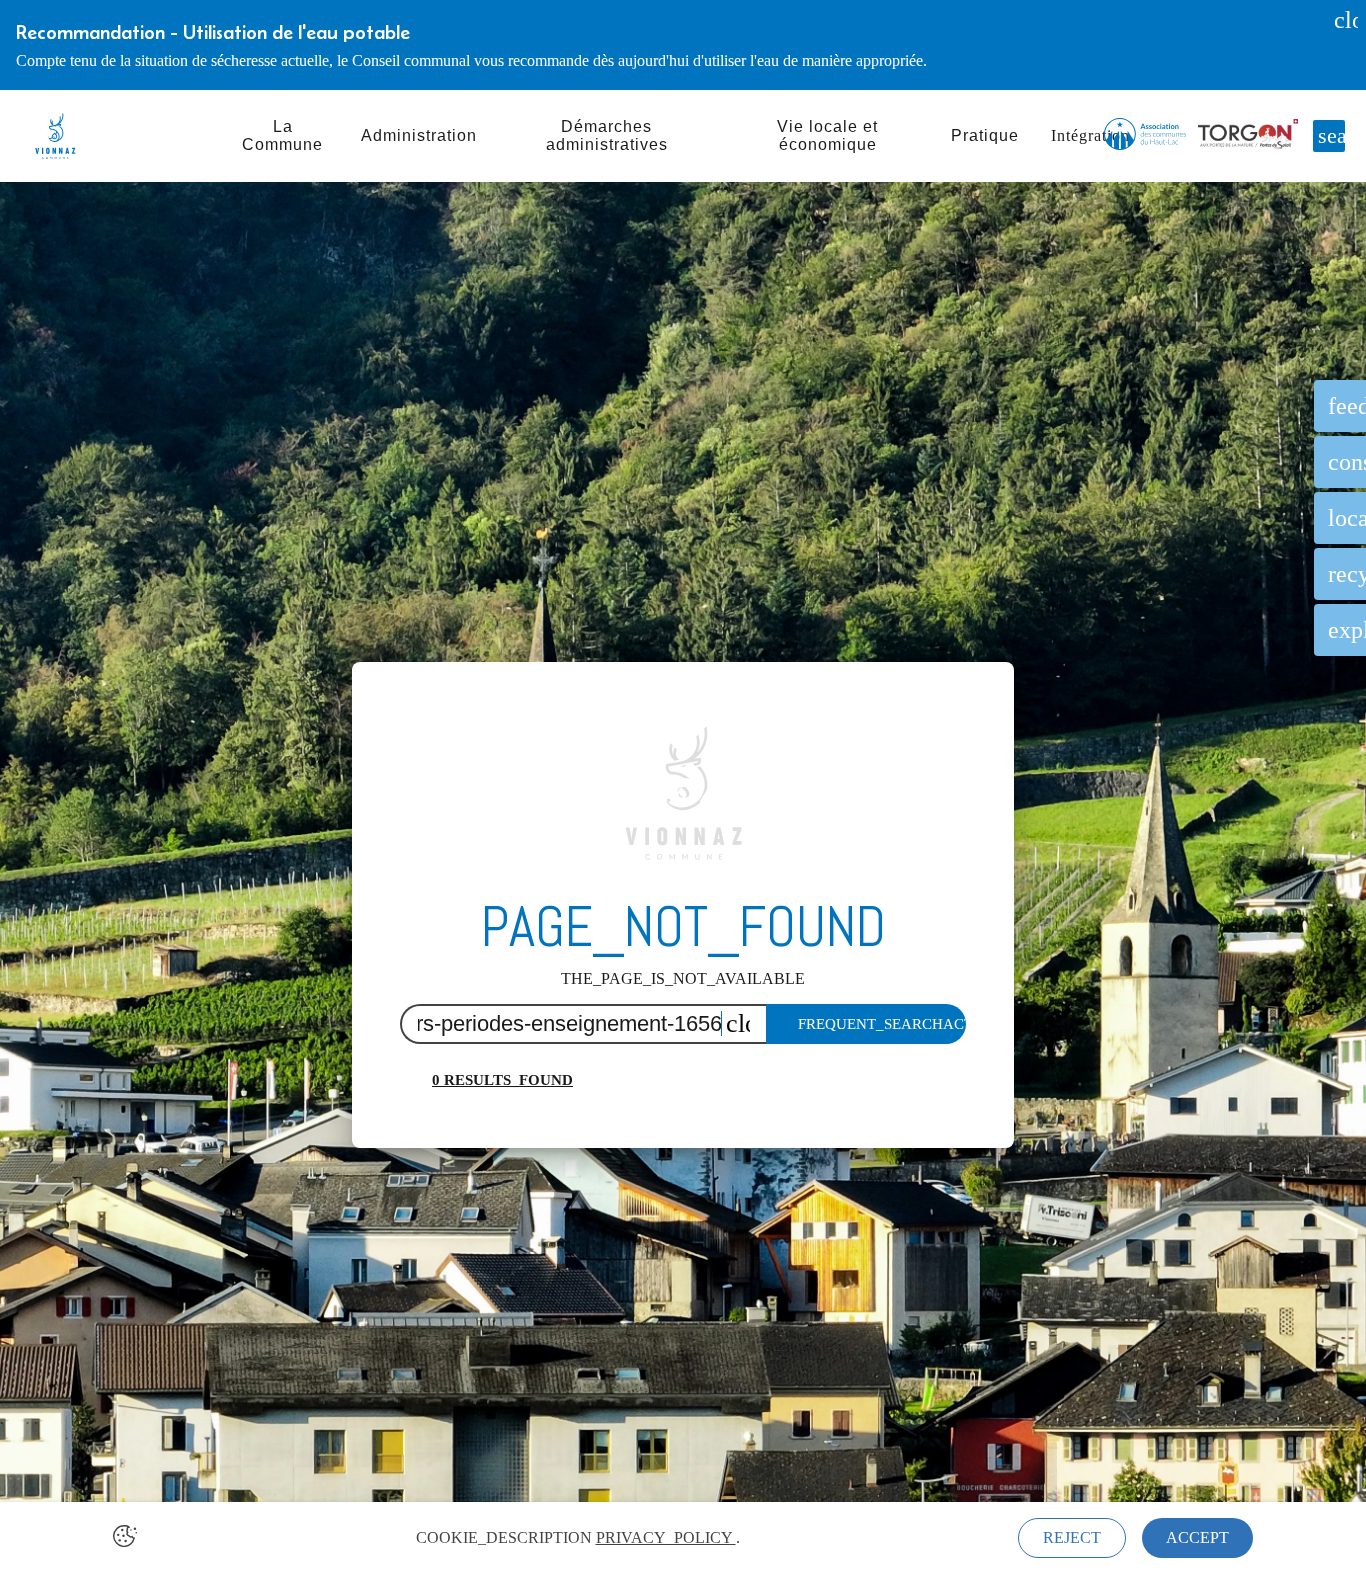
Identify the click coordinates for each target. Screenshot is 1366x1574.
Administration (419, 135)
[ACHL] (1145, 136)
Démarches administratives (607, 135)
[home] (55, 136)
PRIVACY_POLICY (666, 1537)
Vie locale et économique (827, 135)
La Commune (282, 135)
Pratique (985, 135)
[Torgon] (1248, 136)
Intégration (1090, 135)
